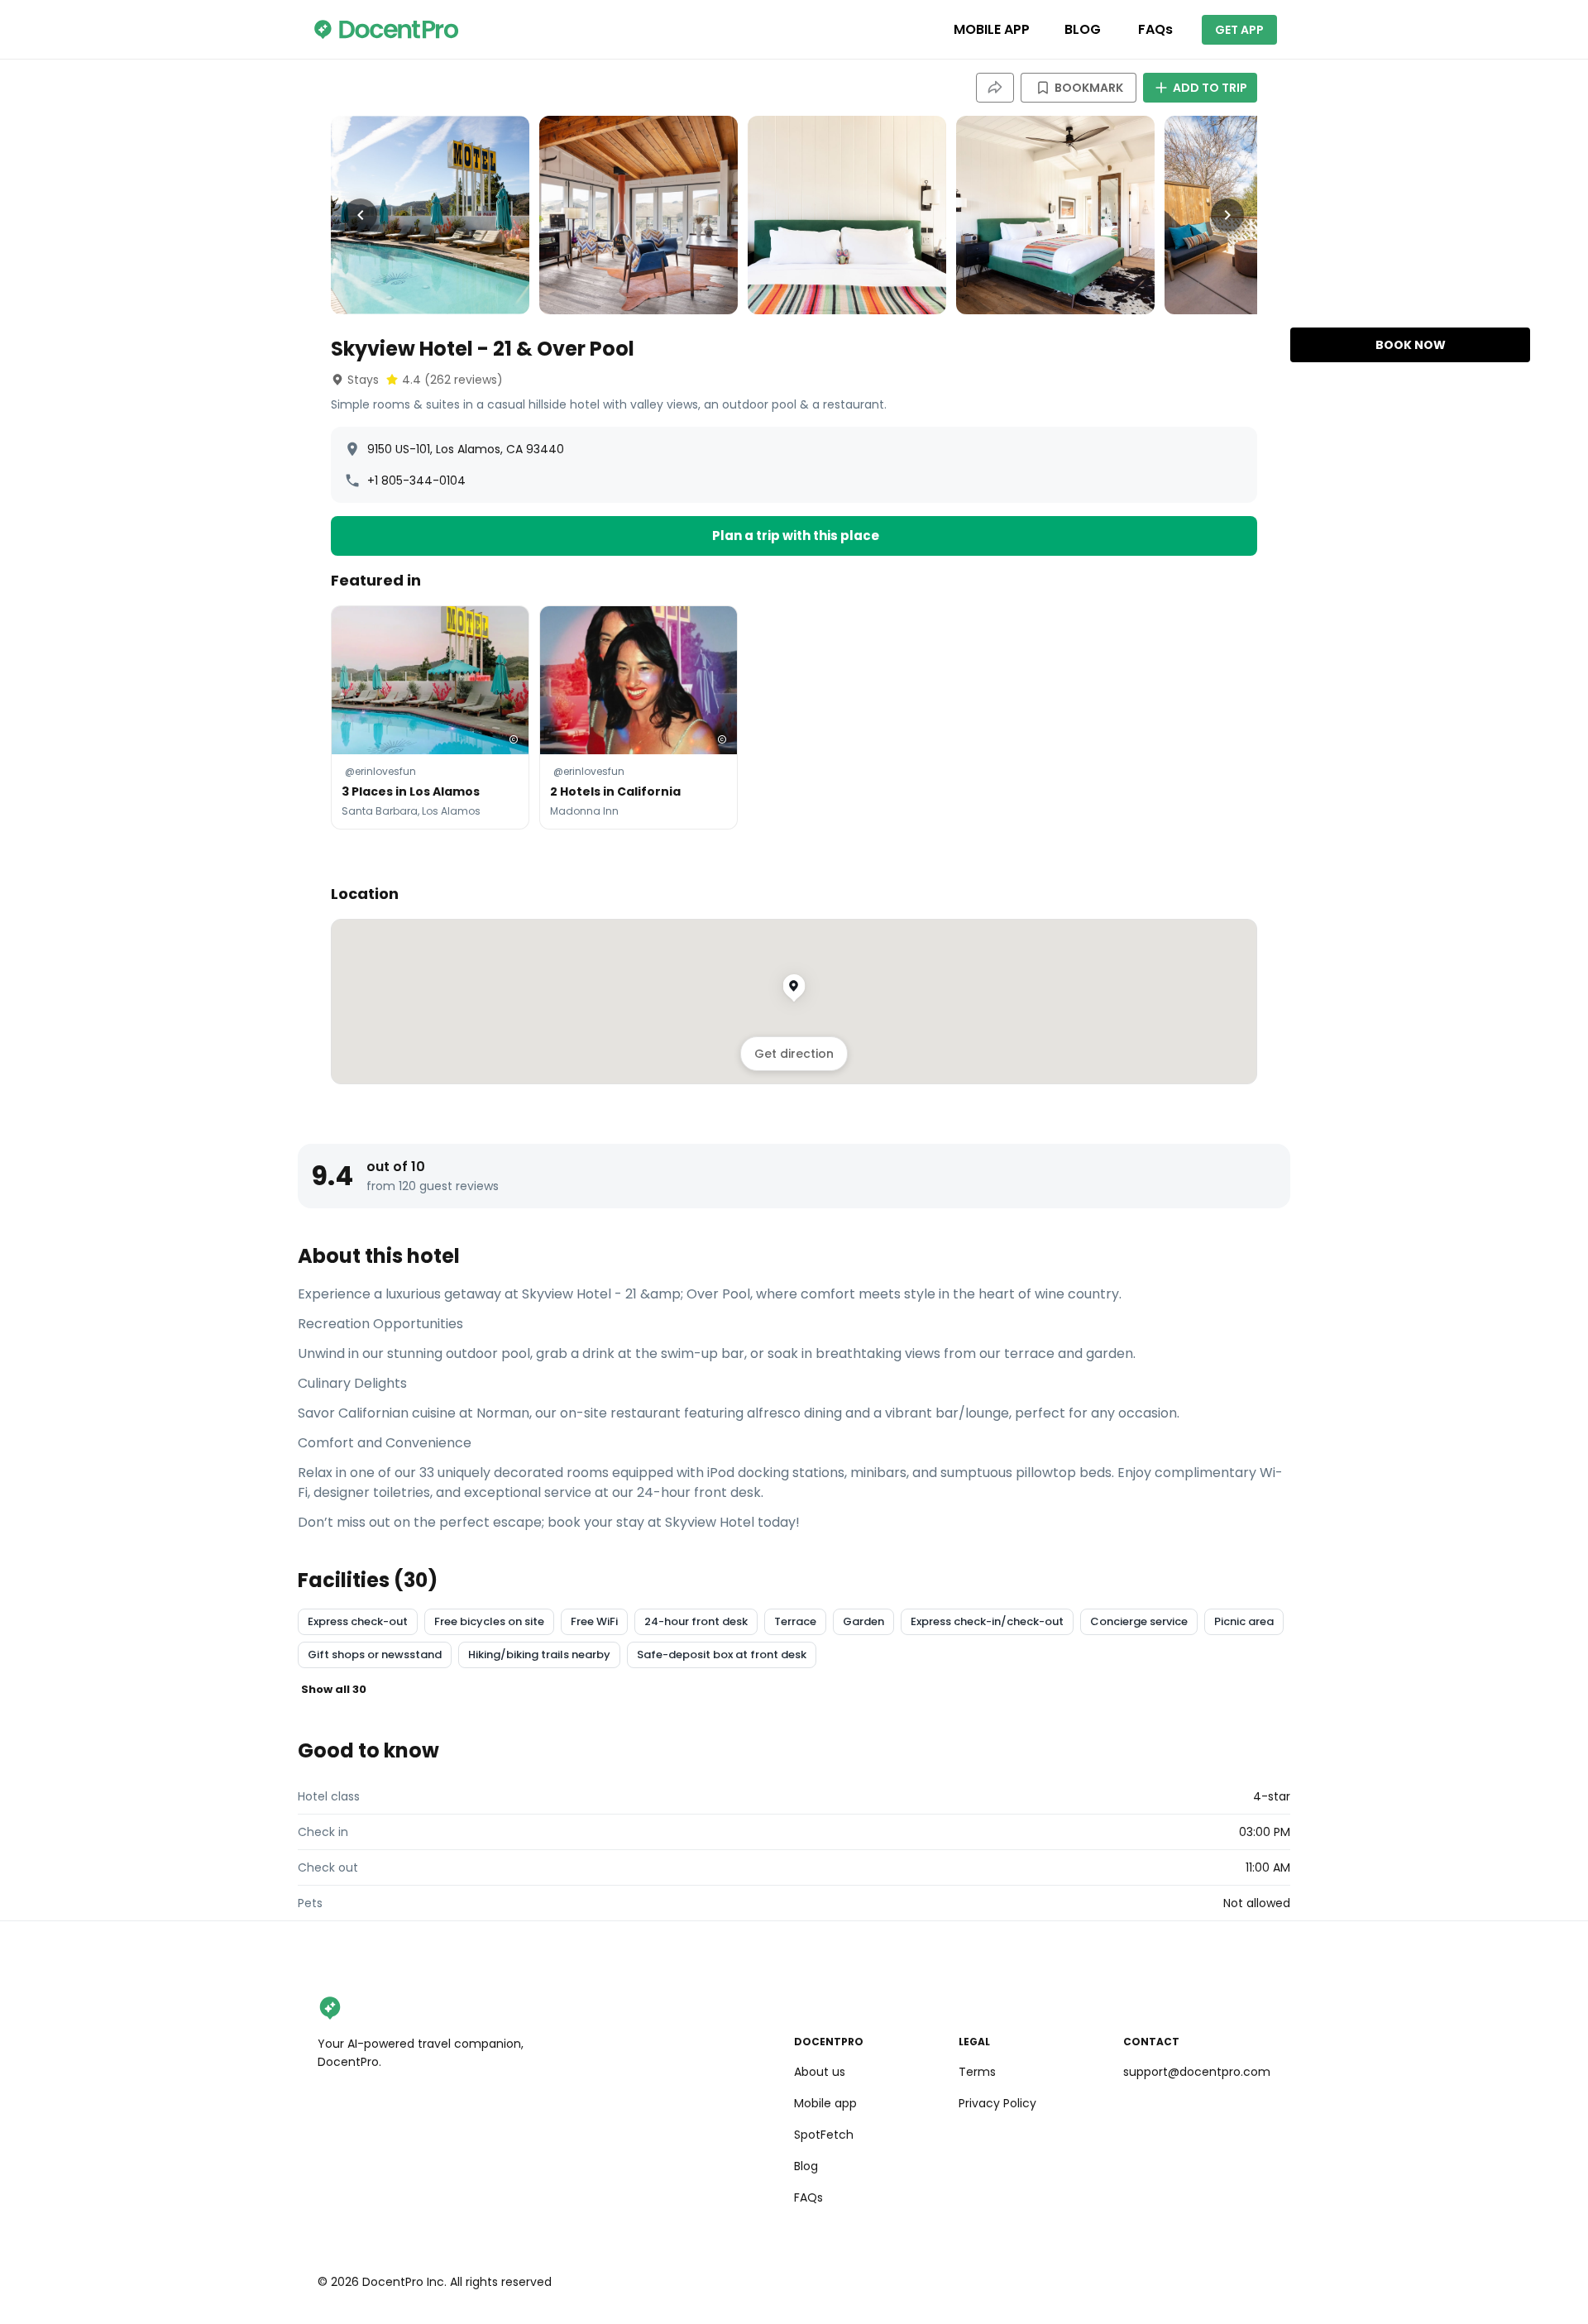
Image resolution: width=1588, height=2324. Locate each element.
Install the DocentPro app (794, 1297)
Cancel (794, 1333)
